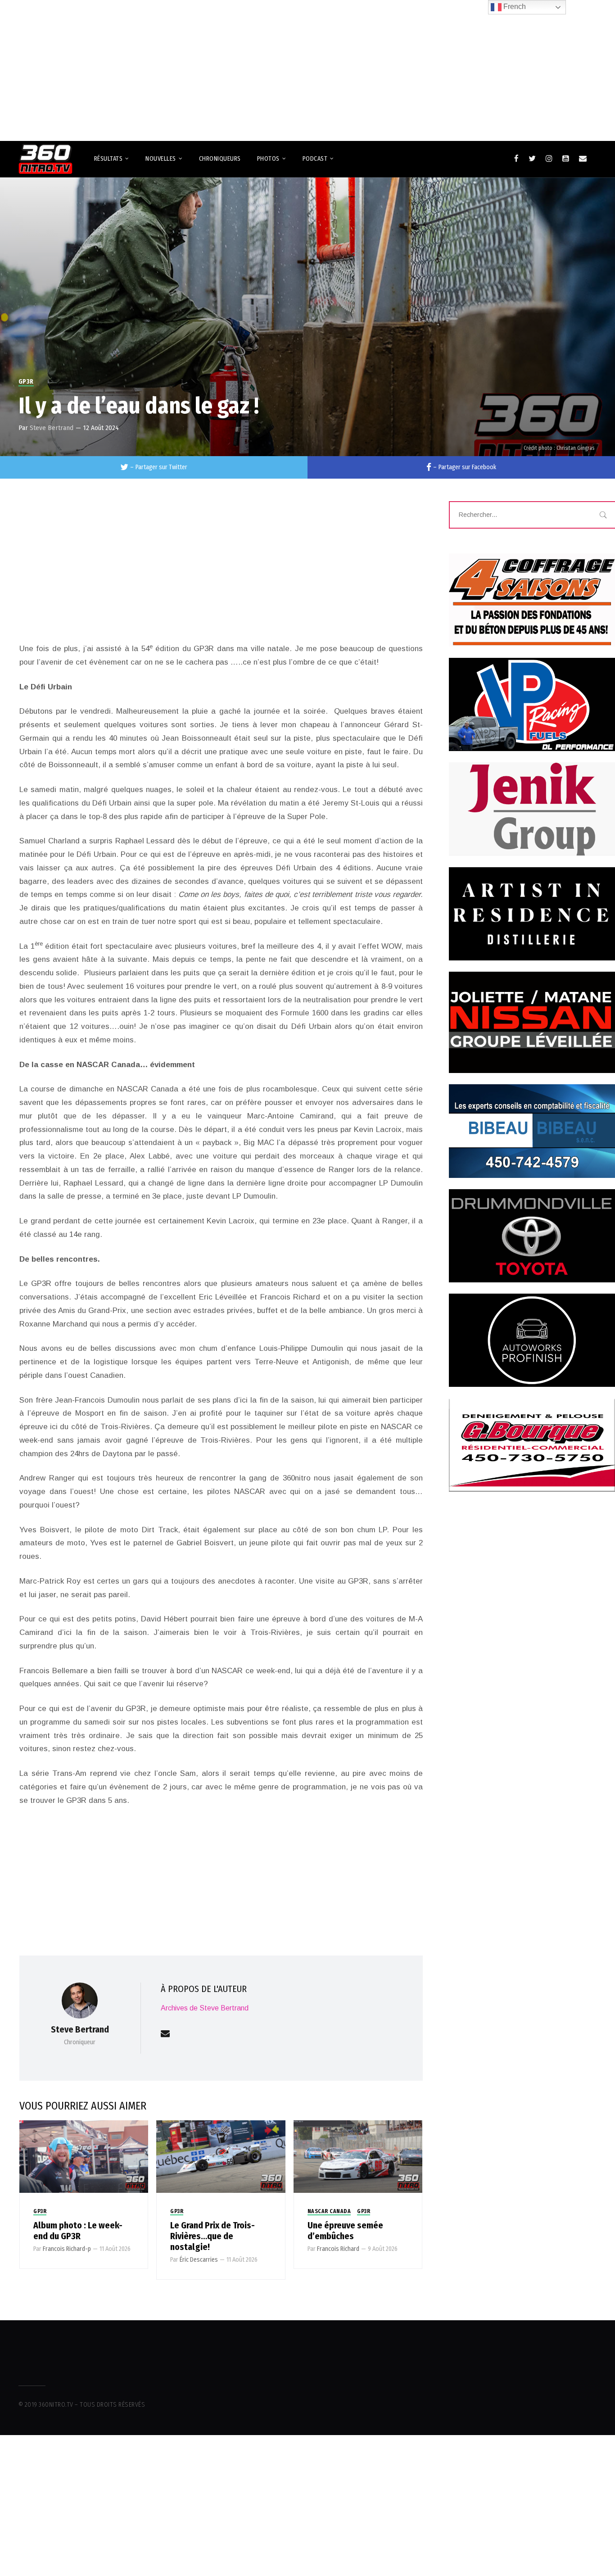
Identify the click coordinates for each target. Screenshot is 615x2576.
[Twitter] (532, 158)
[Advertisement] (307, 67)
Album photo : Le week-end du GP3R (78, 2231)
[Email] (583, 158)
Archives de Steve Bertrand (205, 2008)
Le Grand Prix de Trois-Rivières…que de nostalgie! (213, 2236)
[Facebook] (516, 158)
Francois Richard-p (67, 2249)
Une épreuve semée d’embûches (345, 2231)
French (514, 7)
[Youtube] (566, 158)
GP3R (26, 382)
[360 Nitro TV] (45, 159)
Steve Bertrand (52, 428)
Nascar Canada (329, 2211)
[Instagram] (549, 158)
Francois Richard (338, 2249)
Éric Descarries (199, 2260)
